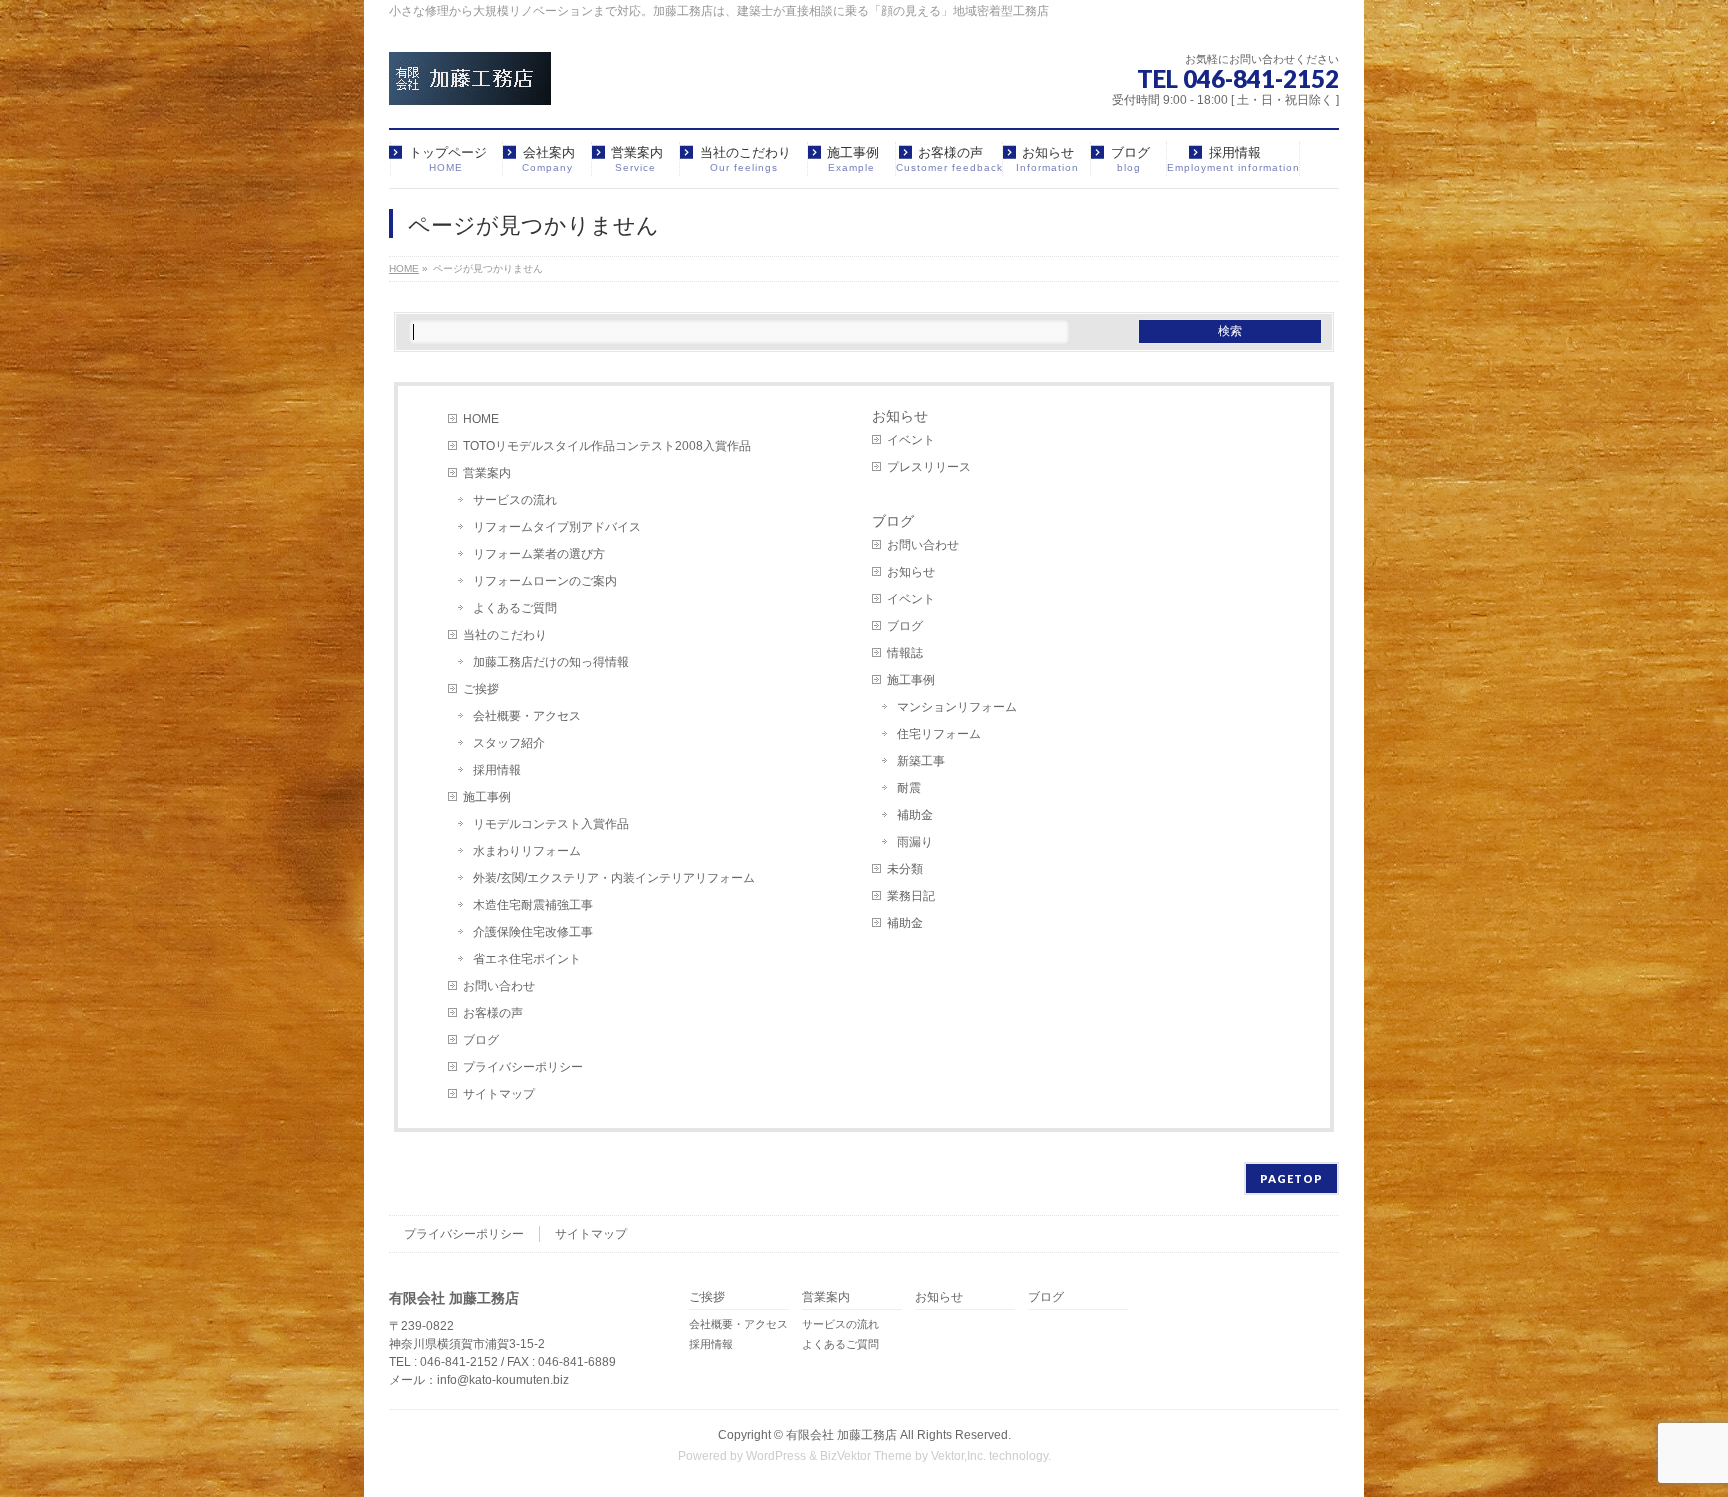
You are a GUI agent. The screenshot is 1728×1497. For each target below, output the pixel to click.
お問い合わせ (499, 986)
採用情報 (497, 770)
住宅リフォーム (939, 734)
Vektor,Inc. (958, 1456)
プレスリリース (929, 467)
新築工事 (921, 761)
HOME (481, 419)
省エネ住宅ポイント (527, 959)
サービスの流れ (515, 500)
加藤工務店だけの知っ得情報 (551, 662)
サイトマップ (499, 1094)
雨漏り (915, 842)
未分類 (905, 869)
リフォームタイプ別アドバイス (557, 527)
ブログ (481, 1040)
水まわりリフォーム (527, 851)
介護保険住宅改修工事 (533, 932)
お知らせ (900, 416)
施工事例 (487, 797)
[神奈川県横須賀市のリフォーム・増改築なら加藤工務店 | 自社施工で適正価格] (470, 82)
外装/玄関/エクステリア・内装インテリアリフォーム (614, 878)
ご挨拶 (481, 689)
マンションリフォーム (957, 707)
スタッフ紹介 (509, 743)
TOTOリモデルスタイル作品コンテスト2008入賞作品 (607, 446)
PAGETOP (1291, 1178)
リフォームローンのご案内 (545, 581)
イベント (911, 440)
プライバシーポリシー (523, 1067)
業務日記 (911, 896)
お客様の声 (493, 1013)
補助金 (915, 815)
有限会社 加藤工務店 (841, 1435)
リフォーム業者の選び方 (539, 554)
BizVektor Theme (866, 1456)
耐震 (909, 788)
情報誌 (905, 653)
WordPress (776, 1456)
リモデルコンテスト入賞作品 (551, 824)
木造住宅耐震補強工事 (533, 905)
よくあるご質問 (515, 608)
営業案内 (487, 473)
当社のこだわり (505, 635)
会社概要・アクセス (527, 716)
